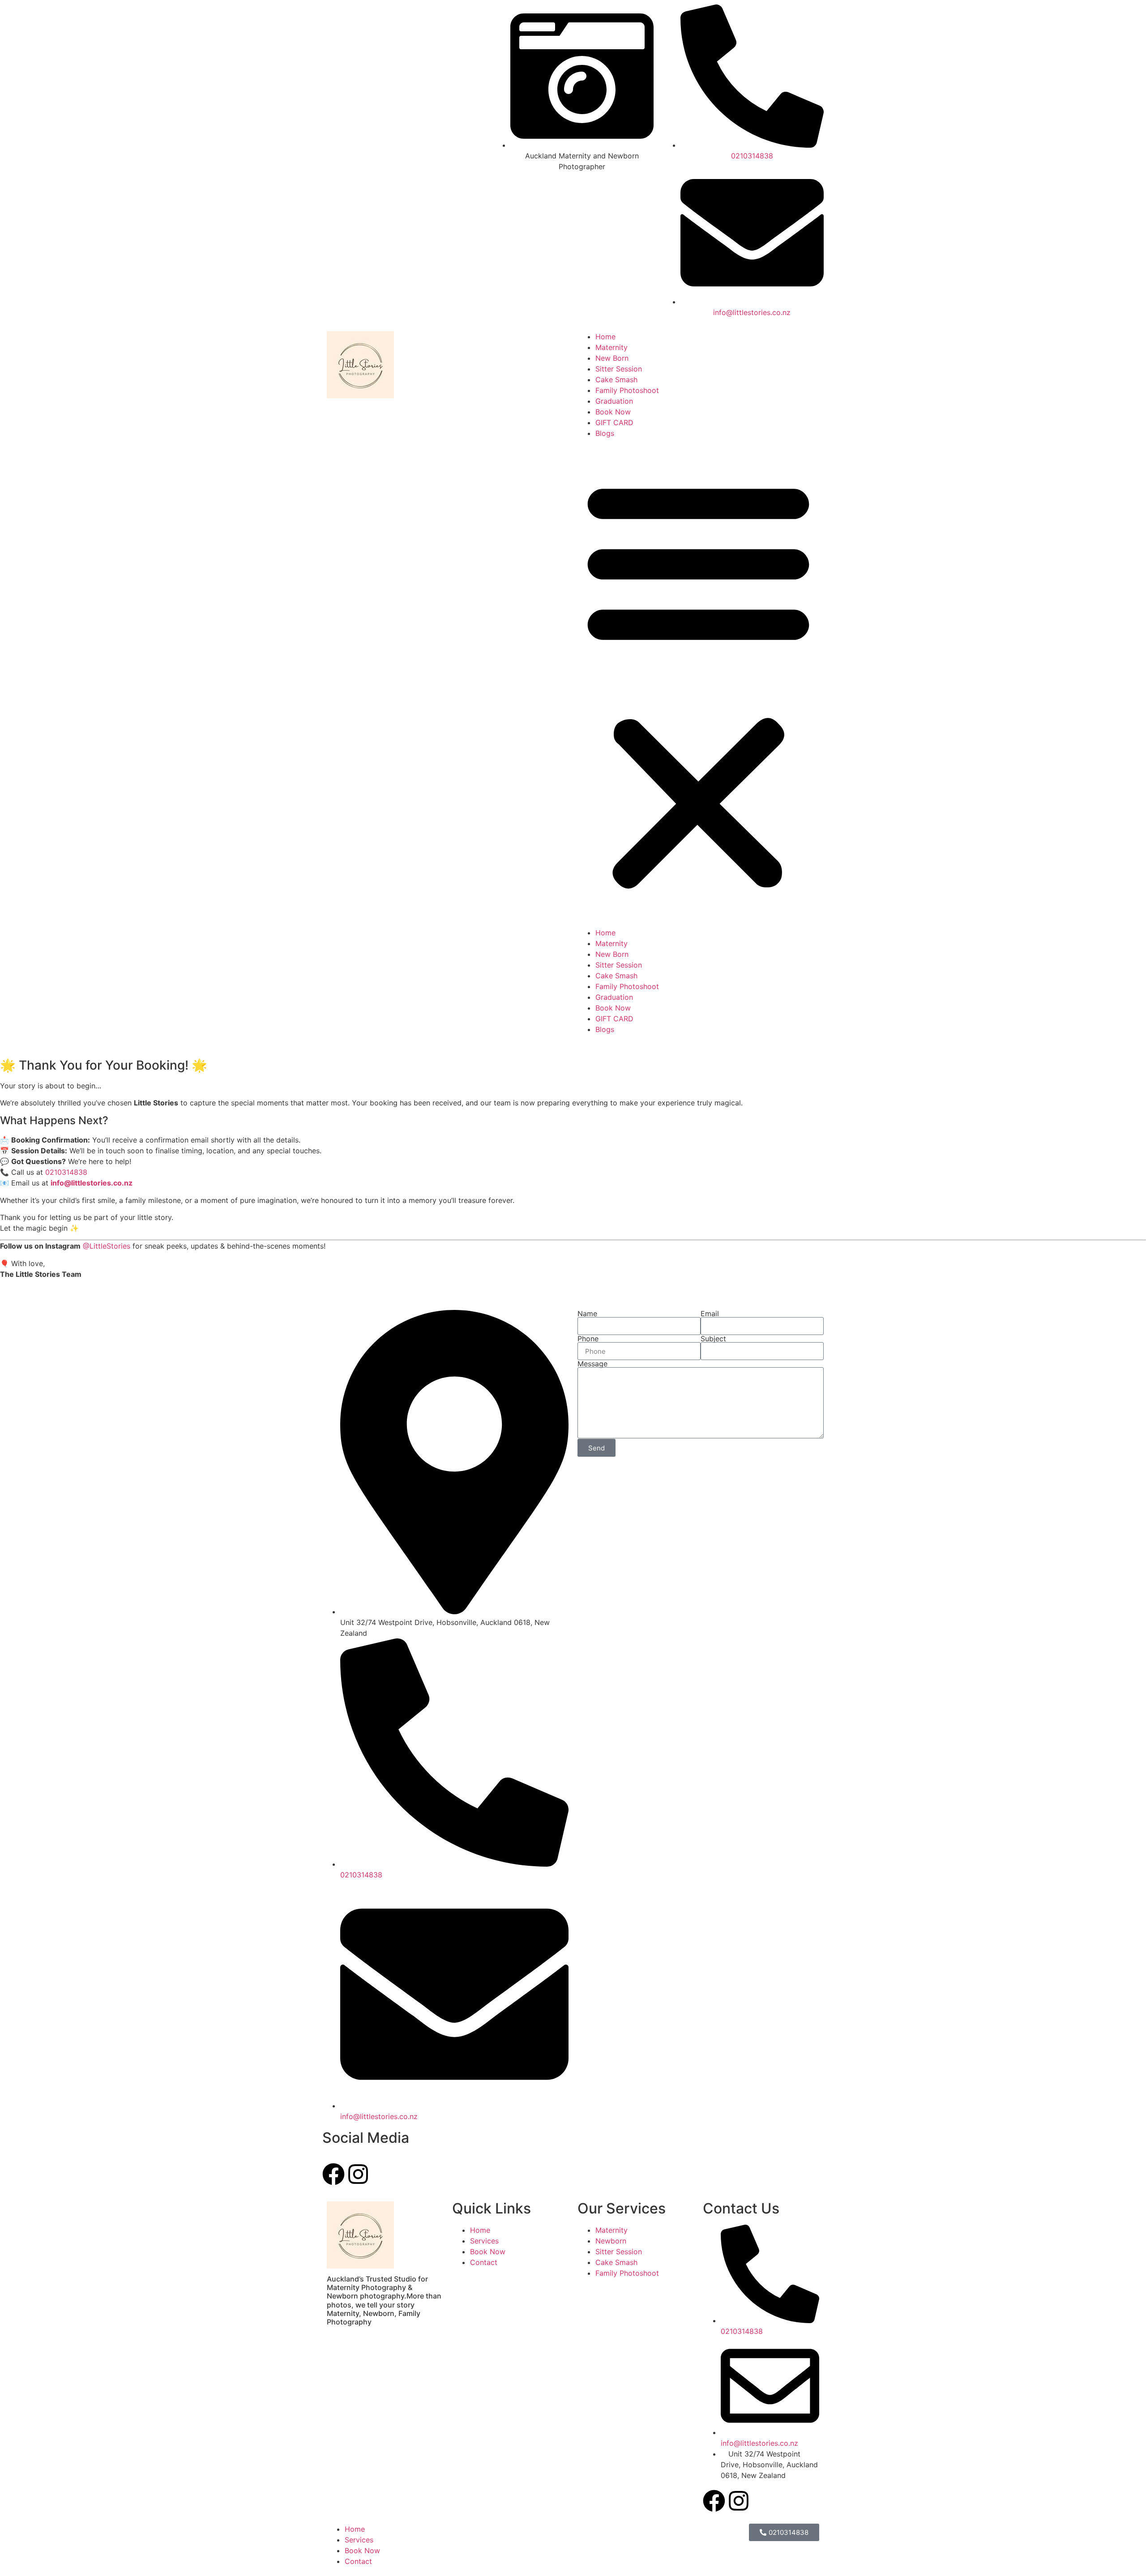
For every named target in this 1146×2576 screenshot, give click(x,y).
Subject (713, 1339)
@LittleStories (107, 1246)
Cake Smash (616, 380)
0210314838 (66, 1172)
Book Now (613, 412)
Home (605, 337)
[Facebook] (714, 2501)
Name (587, 1314)
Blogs (605, 433)
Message (592, 1364)
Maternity (611, 347)
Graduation (614, 401)
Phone (588, 1339)
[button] (698, 683)
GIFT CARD (614, 422)
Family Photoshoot (627, 390)
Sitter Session (619, 369)
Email (710, 1314)
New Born (612, 358)
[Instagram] (739, 2501)
